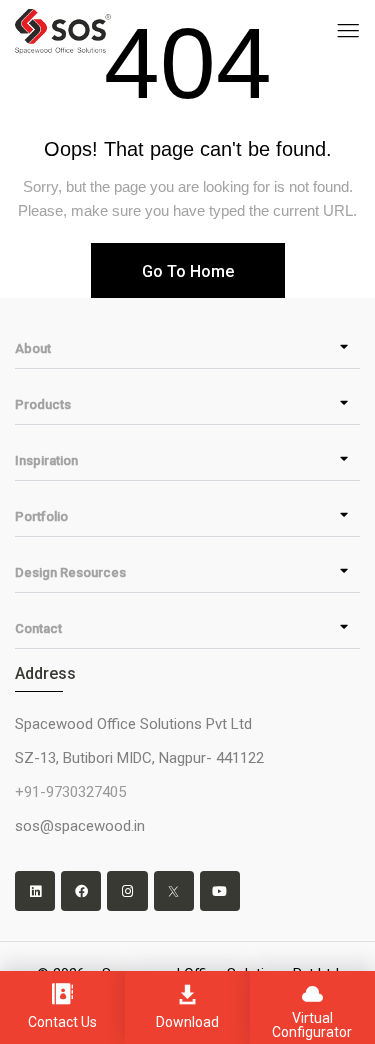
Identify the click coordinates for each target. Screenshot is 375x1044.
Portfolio (41, 516)
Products (43, 404)
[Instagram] (127, 891)
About (33, 348)
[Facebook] (81, 891)
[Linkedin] (35, 891)
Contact (38, 628)
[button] (187, 348)
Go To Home (188, 271)
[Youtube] (220, 891)
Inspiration (46, 460)
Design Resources (70, 572)
